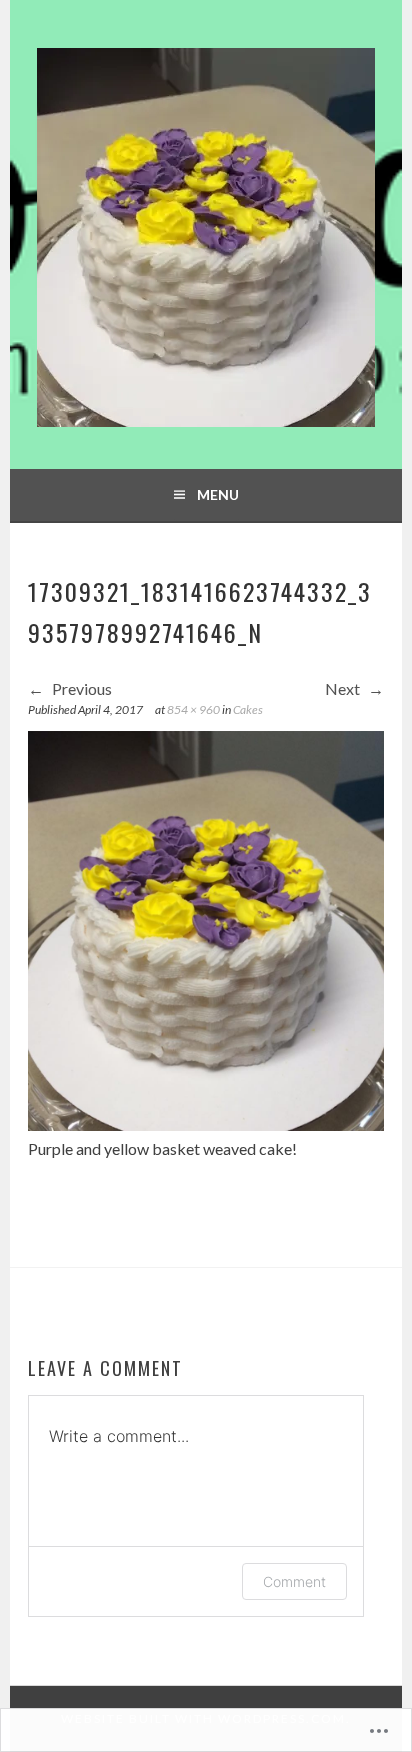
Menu (218, 494)
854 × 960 (193, 709)
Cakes (248, 709)
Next (344, 688)
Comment (294, 1581)
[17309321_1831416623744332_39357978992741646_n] (206, 1124)
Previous (80, 688)
